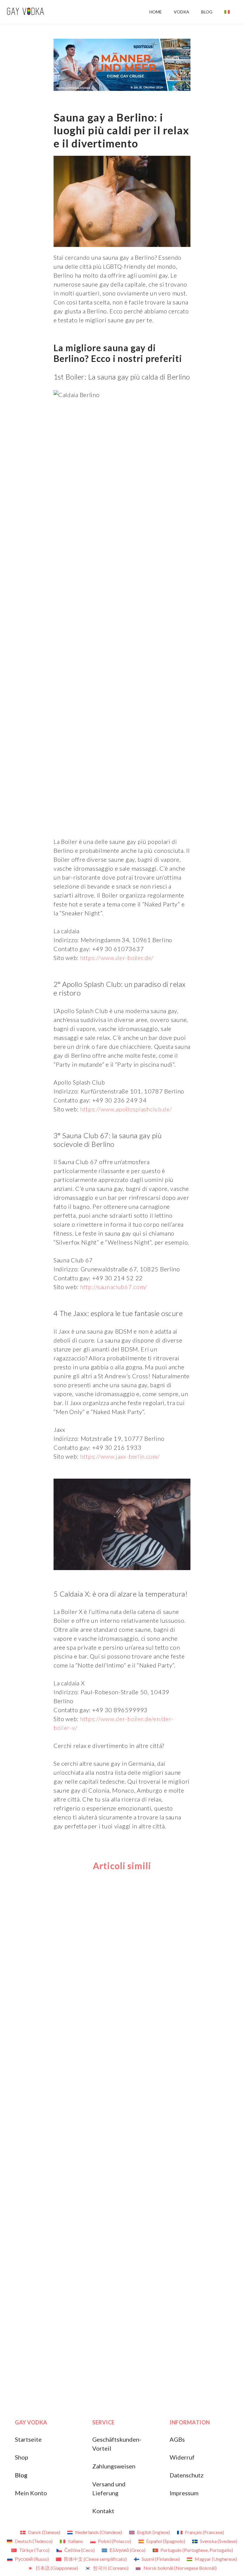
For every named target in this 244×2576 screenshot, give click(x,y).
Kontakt (103, 2511)
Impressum (184, 2493)
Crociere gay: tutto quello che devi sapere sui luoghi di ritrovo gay (209, 2358)
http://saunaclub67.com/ (113, 1287)
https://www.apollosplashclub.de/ (125, 1109)
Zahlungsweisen (114, 2466)
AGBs (177, 2439)
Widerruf (182, 2457)
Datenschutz (187, 2475)
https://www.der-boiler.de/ (116, 958)
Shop (22, 2457)
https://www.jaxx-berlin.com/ (119, 1456)
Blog (21, 2475)
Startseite (28, 2439)
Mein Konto (31, 2493)
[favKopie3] (25, 12)
